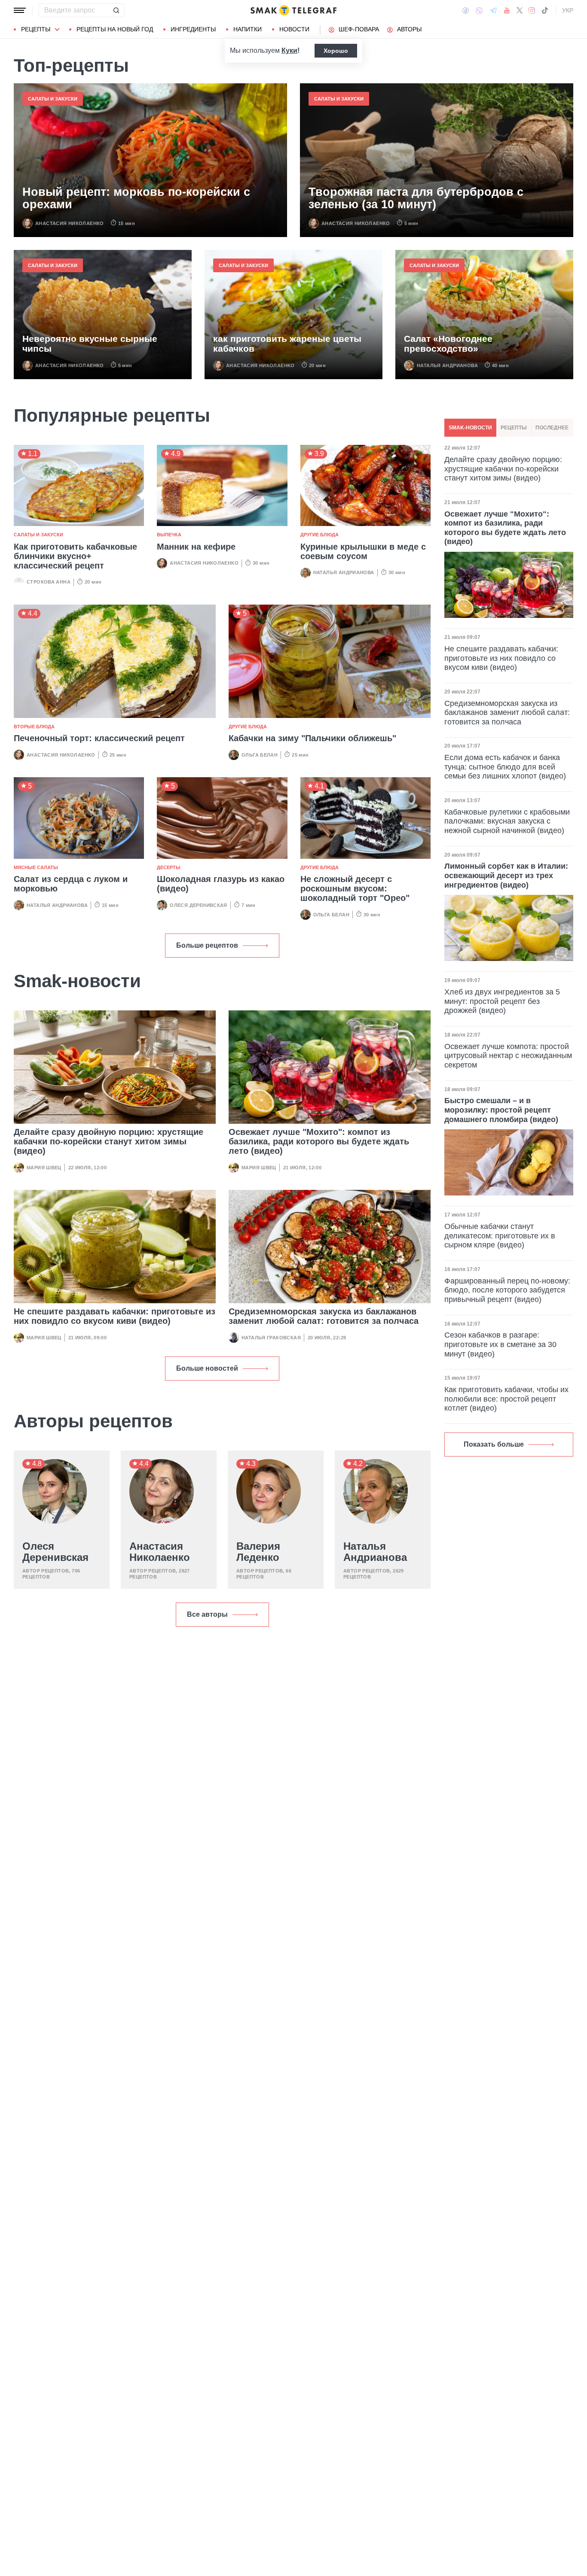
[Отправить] (116, 10)
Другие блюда (319, 535)
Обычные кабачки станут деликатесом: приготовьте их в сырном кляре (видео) (500, 1236)
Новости (294, 29)
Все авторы (207, 1614)
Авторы (409, 29)
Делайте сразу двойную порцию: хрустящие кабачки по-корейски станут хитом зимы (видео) (109, 1141)
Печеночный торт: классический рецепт (99, 738)
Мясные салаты (36, 867)
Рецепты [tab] (514, 428)
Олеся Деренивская (199, 905)
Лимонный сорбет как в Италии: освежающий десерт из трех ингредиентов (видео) (506, 875)
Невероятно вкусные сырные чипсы (90, 344)
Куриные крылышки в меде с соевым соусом (363, 551)
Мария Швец (44, 1168)
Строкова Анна (49, 582)
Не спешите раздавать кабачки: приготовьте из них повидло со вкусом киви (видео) (115, 1316)
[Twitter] (520, 10)
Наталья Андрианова (447, 365)
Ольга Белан (260, 755)
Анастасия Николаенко (70, 223)
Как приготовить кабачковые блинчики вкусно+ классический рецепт (75, 556)
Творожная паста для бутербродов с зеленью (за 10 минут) (416, 199)
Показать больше (494, 1444)
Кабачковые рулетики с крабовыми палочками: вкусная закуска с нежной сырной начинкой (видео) (507, 821)
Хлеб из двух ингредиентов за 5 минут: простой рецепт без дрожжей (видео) (502, 1001)
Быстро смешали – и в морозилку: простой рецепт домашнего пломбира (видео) (501, 1110)
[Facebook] (466, 10)
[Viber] (479, 11)
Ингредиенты (193, 29)
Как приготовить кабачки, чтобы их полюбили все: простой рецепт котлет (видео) (506, 1399)
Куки (289, 50)
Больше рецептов (207, 945)
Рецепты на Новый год (115, 29)
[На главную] (293, 10)
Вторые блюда (34, 727)
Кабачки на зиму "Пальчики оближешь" (312, 738)
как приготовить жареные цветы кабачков (287, 344)
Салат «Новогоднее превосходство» (448, 344)
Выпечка (169, 535)
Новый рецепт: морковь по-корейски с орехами (136, 199)
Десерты (169, 867)
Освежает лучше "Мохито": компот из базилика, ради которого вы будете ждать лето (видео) (319, 1141)
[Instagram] (532, 10)
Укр (568, 10)
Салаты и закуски (53, 99)
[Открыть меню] (20, 10)
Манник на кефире (196, 547)
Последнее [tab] (552, 428)
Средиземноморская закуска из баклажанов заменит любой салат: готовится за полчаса (324, 1316)
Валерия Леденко (258, 1552)
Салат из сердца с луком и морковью (71, 884)
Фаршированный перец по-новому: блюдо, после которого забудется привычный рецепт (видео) (507, 1290)
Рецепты (36, 29)
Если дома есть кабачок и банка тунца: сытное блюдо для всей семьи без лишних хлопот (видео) (505, 767)
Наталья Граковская (271, 1338)
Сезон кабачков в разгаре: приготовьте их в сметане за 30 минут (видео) (500, 1344)
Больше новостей (207, 1368)
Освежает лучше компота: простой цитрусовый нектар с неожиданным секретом (508, 1056)
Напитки (248, 29)
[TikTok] (545, 10)
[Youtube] (507, 10)
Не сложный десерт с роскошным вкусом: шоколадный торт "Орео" (355, 888)
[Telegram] (493, 10)
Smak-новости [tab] (470, 428)
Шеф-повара (359, 29)
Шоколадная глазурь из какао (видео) (221, 884)
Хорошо (336, 51)
